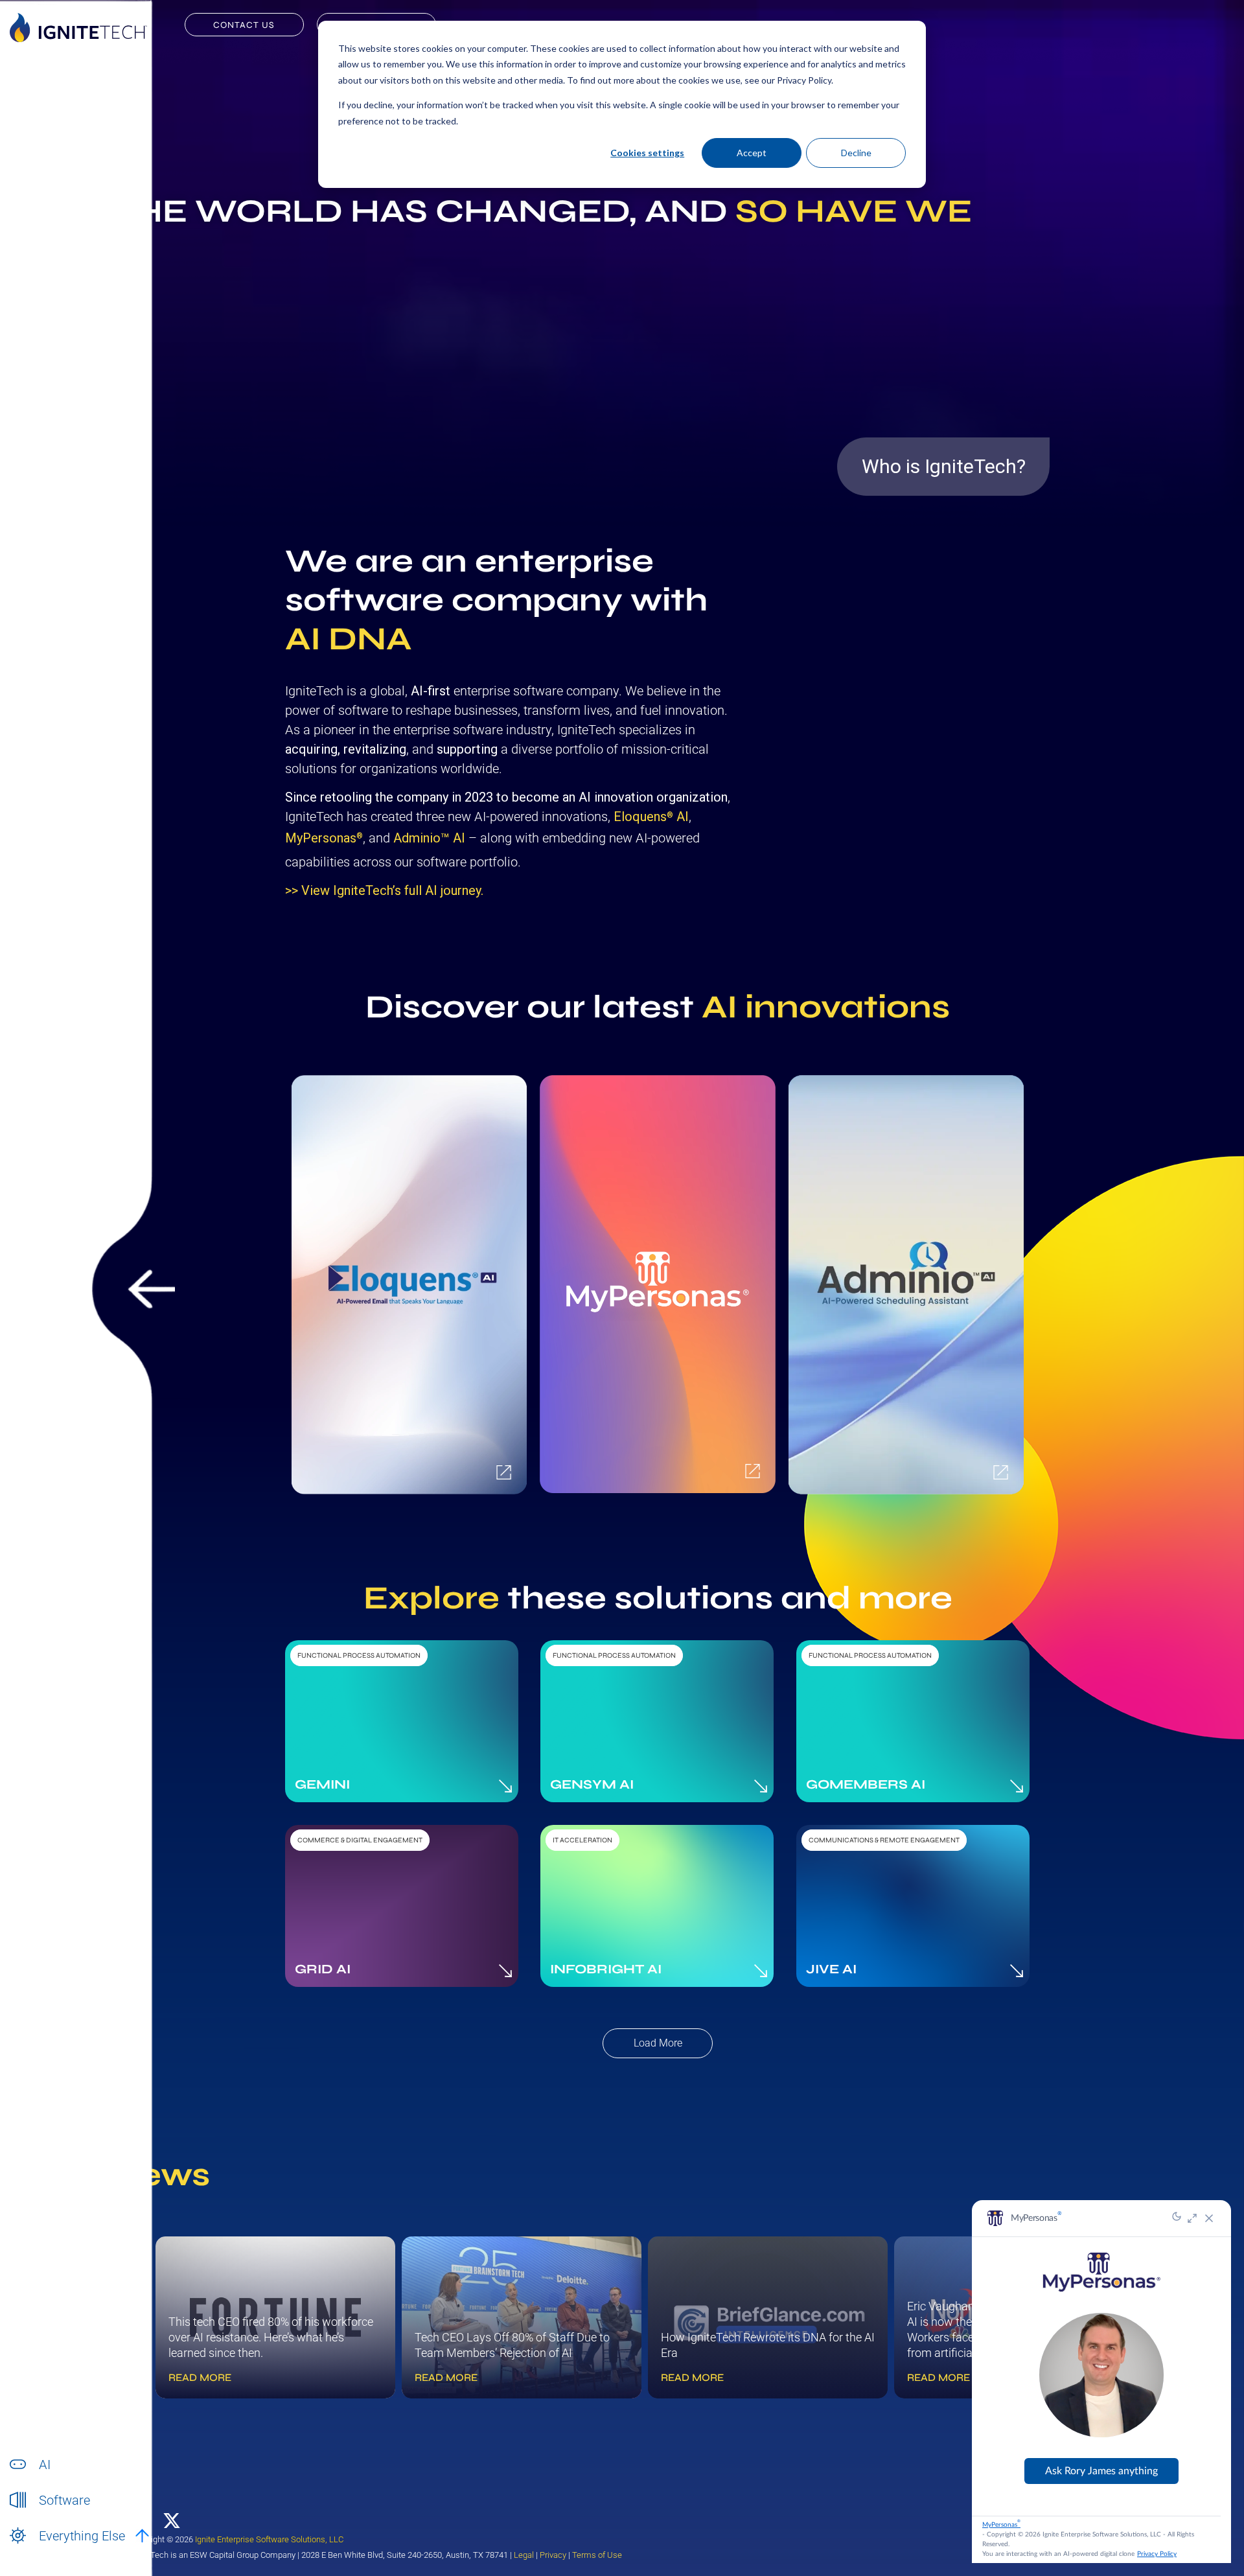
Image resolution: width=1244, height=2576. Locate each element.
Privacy (553, 2555)
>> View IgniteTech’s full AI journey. (384, 890)
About (51, 2550)
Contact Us (244, 25)
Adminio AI (429, 838)
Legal (524, 2555)
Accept (752, 153)
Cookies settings (647, 153)
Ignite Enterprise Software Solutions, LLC (269, 2539)
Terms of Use (597, 2555)
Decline (856, 153)
